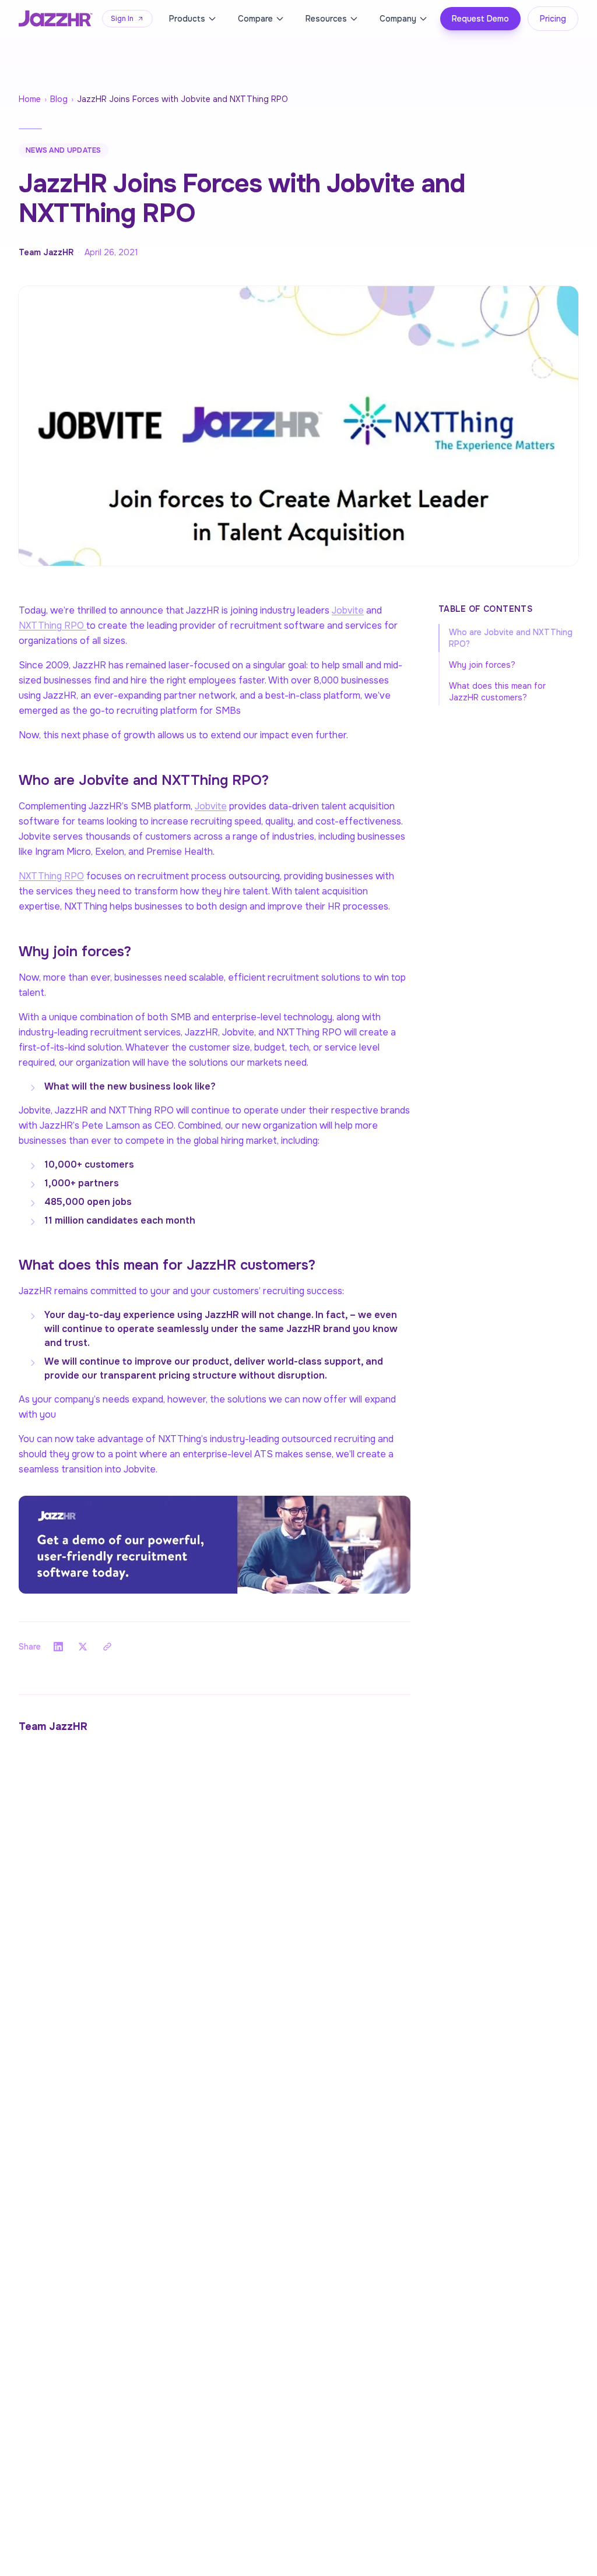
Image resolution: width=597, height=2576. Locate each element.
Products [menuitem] (187, 19)
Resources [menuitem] (326, 19)
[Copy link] (107, 1647)
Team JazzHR (46, 252)
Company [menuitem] (398, 19)
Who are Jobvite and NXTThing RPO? (511, 638)
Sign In (122, 19)
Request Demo (480, 19)
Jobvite (348, 610)
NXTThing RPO (52, 626)
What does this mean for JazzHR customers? (497, 692)
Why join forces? (482, 665)
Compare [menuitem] (255, 19)
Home (30, 99)
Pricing (553, 19)
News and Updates (64, 150)
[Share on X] (83, 1647)
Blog (59, 99)
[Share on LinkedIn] (58, 1647)
